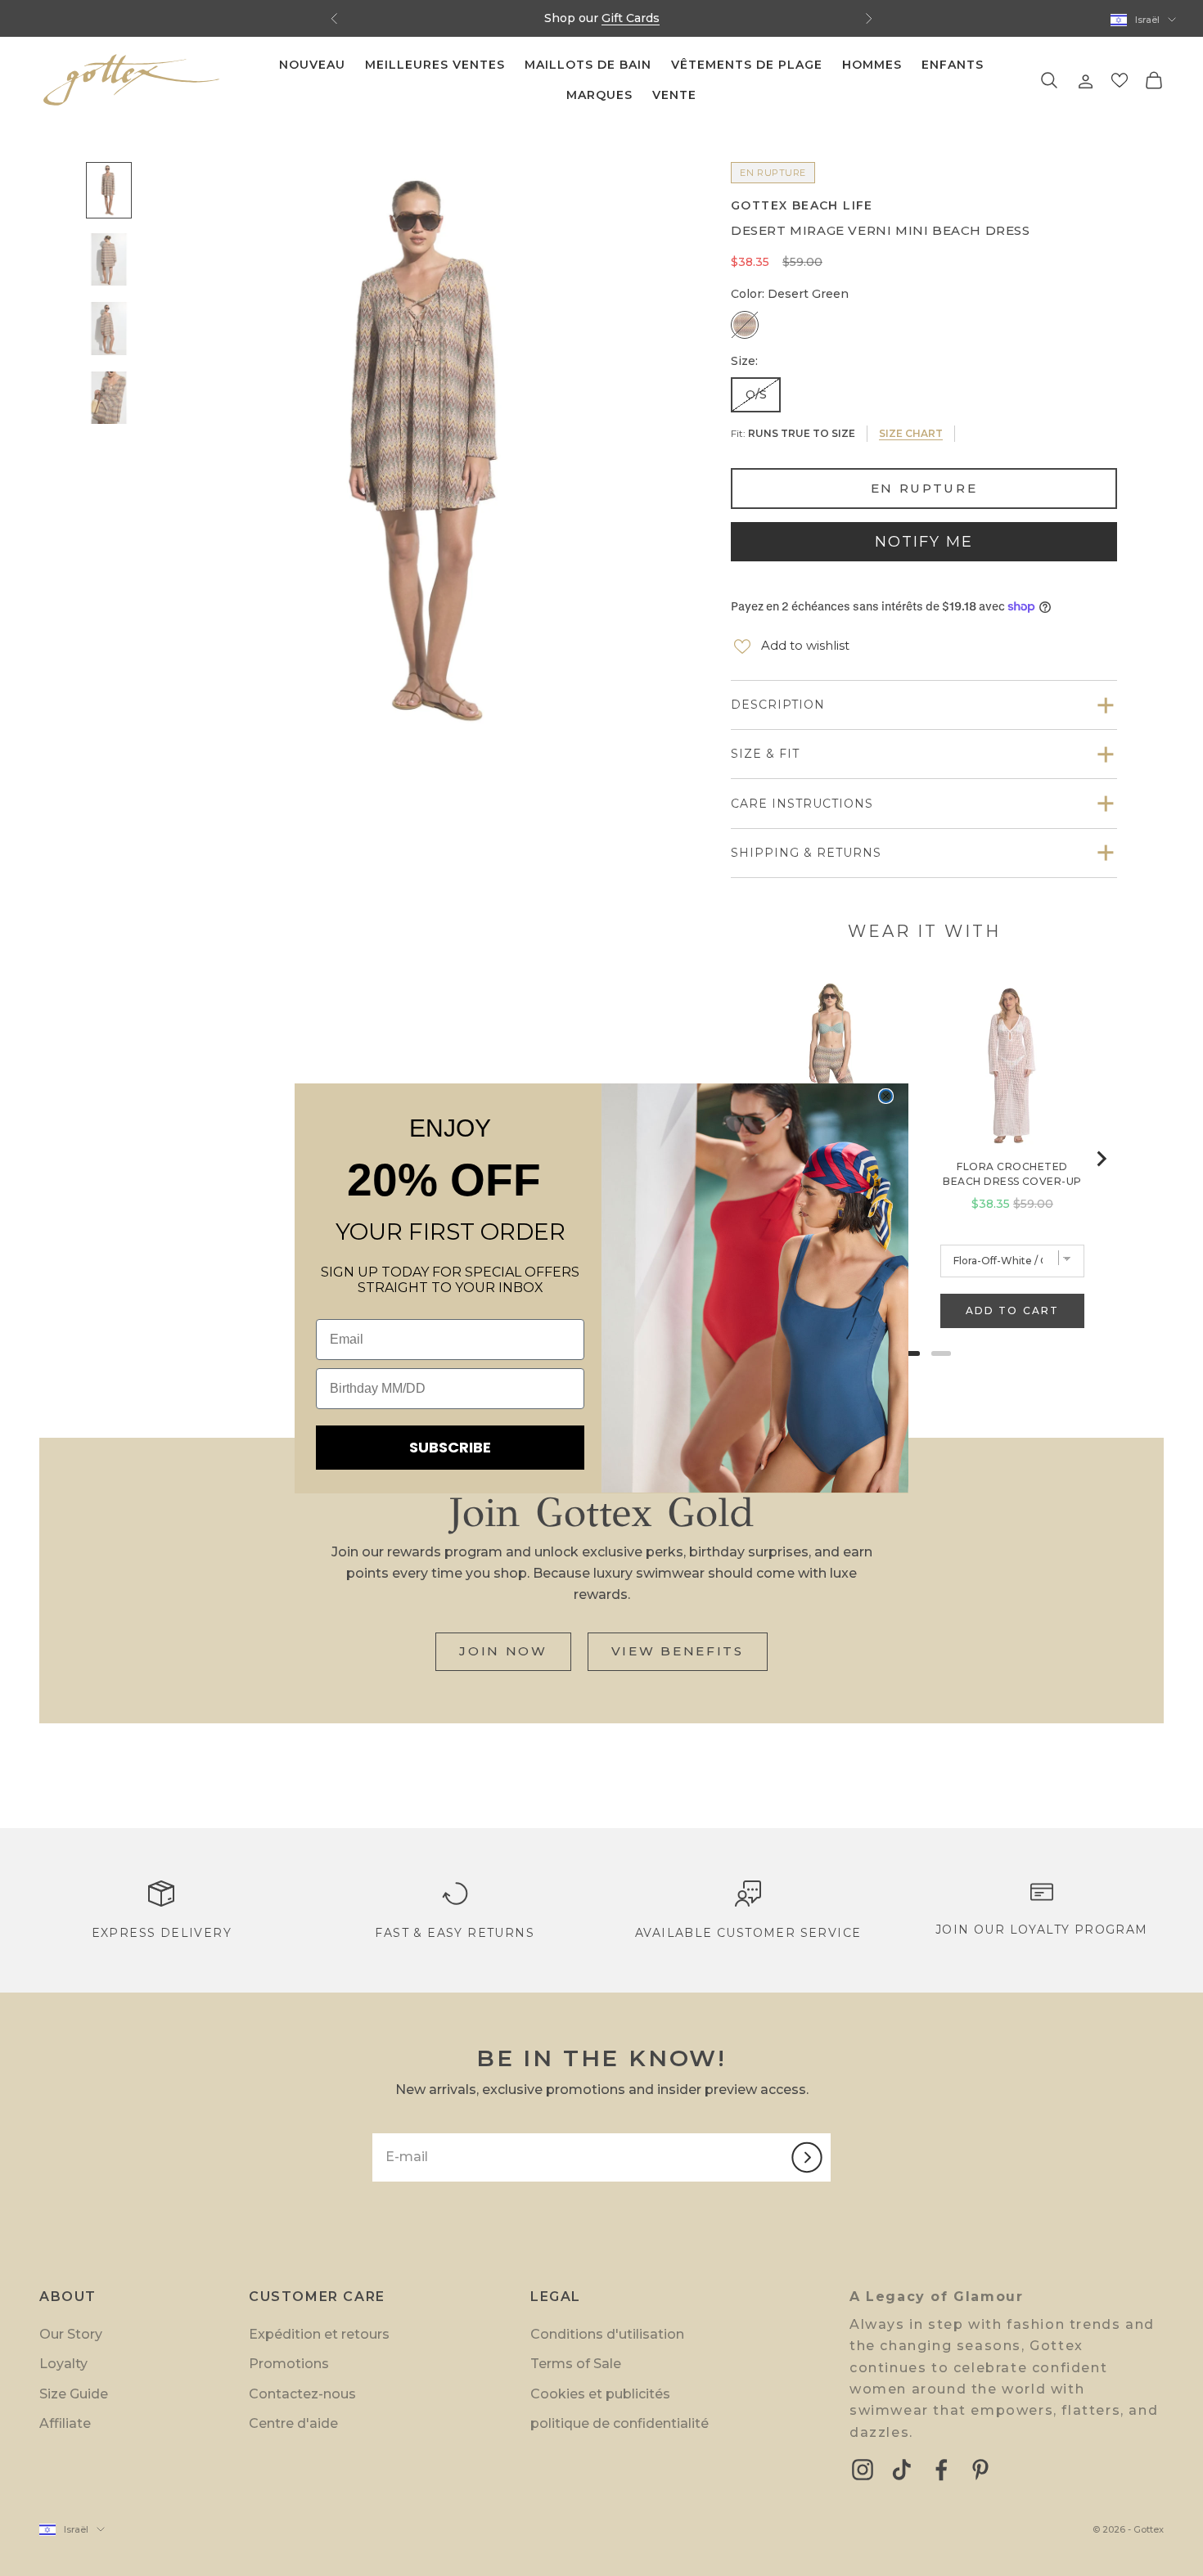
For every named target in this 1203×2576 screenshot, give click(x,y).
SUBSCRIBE (450, 1447)
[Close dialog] (886, 1096)
